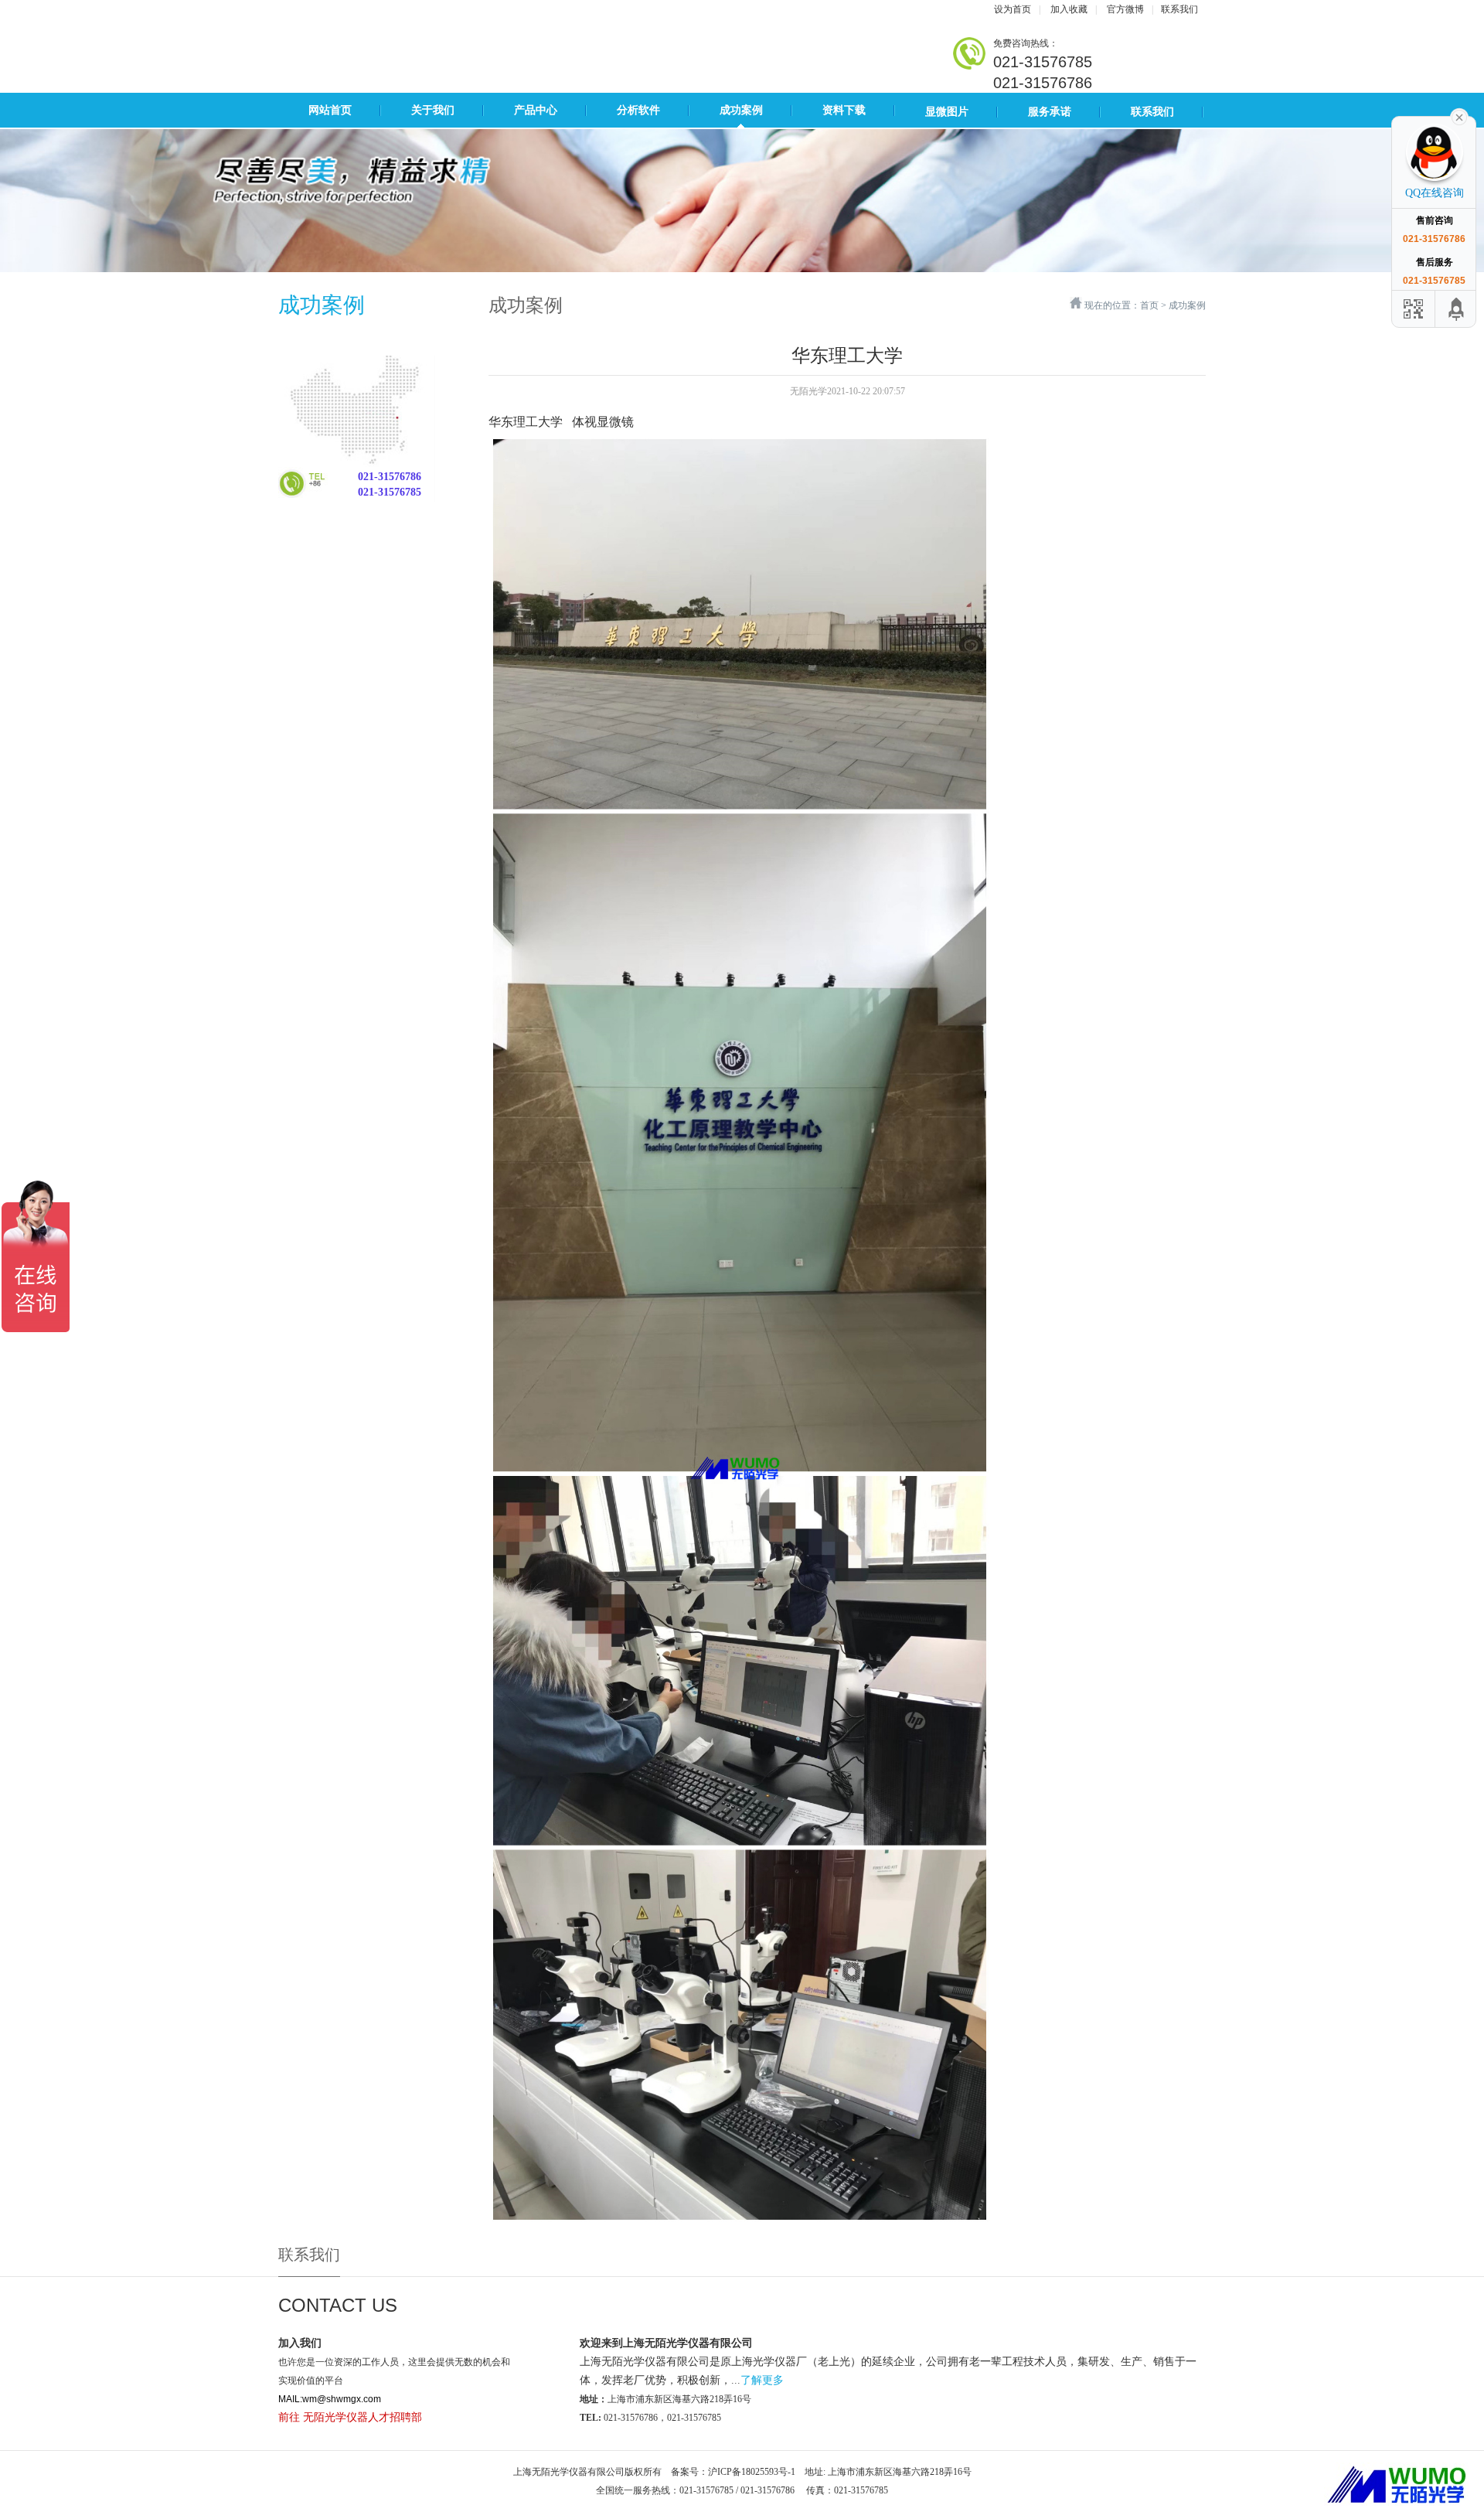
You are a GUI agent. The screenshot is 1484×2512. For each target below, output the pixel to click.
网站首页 (330, 110)
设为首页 (1013, 9)
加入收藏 (1069, 9)
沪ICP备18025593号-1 (752, 2472)
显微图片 (947, 112)
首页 (1149, 305)
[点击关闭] (1459, 116)
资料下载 (844, 110)
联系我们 (1179, 9)
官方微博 (1125, 9)
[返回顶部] (1457, 309)
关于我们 (433, 110)
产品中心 (536, 110)
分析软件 (638, 110)
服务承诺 (1050, 112)
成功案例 (741, 110)
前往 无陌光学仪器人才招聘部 (350, 2417)
